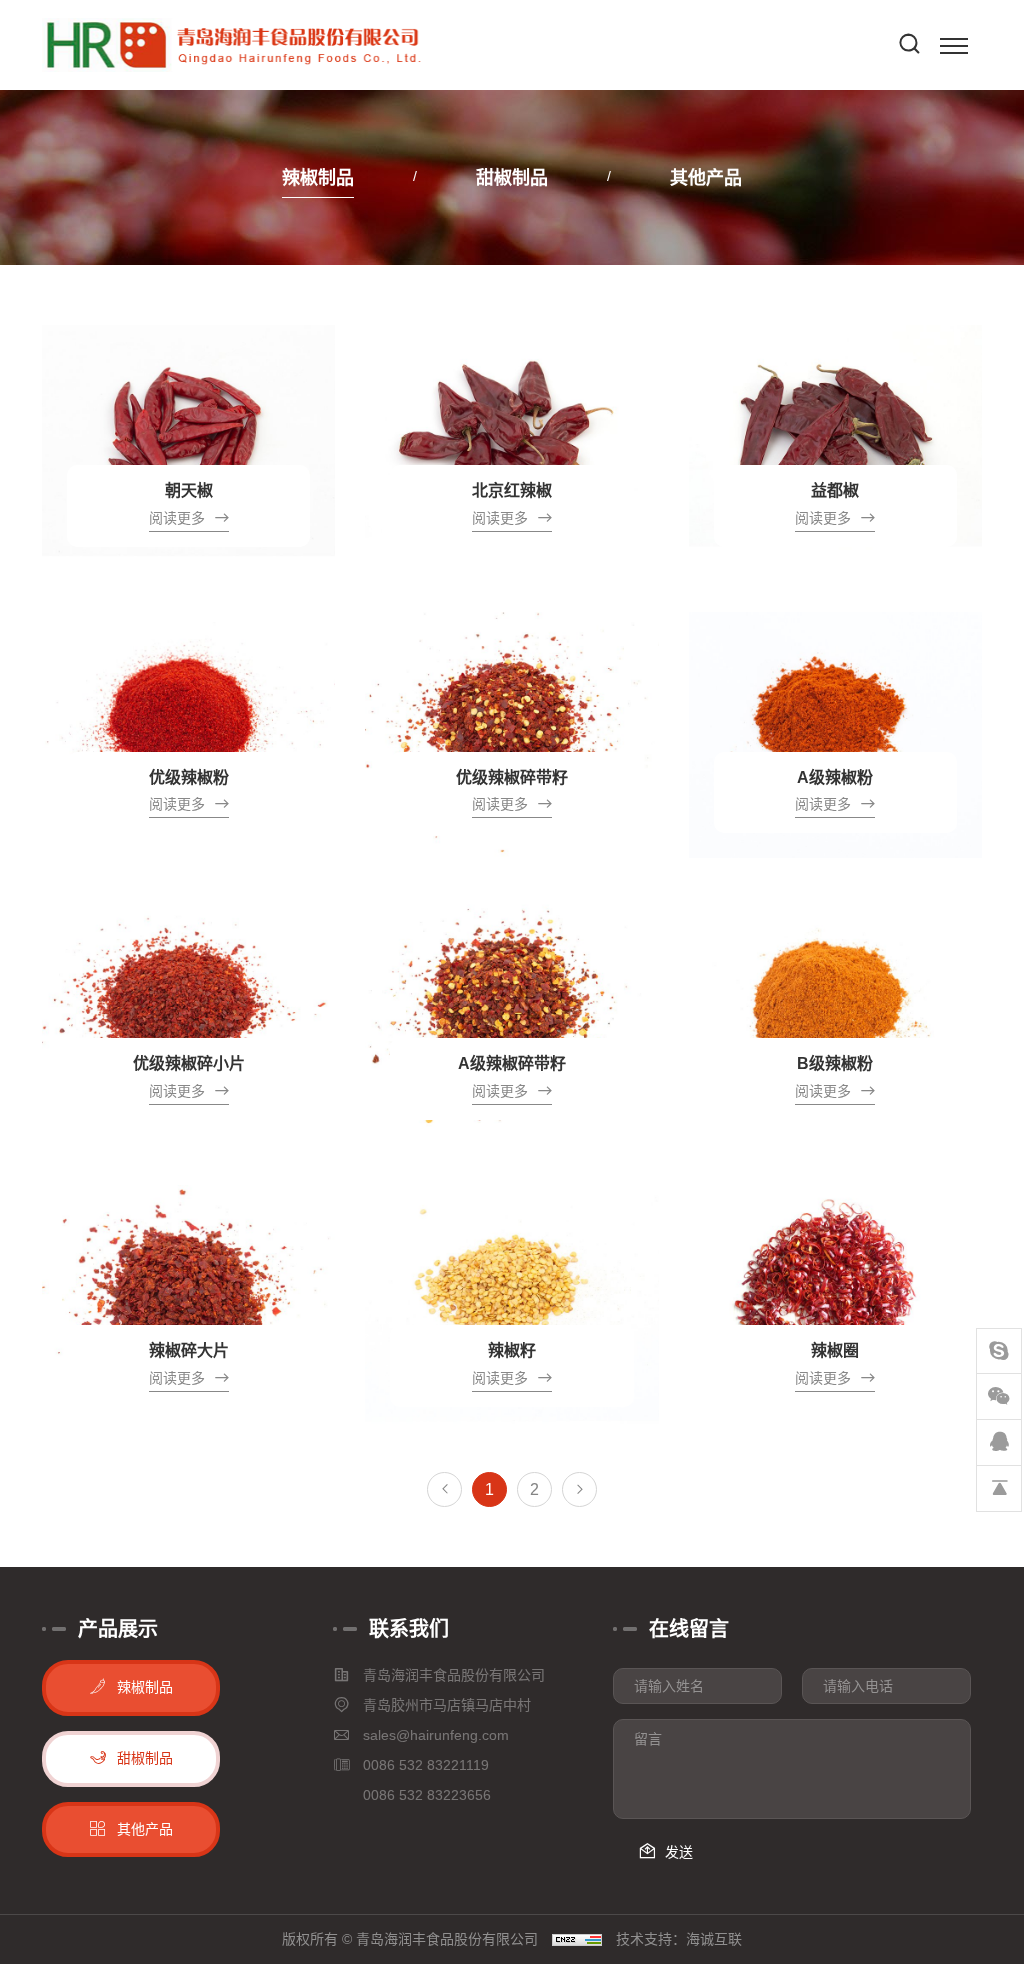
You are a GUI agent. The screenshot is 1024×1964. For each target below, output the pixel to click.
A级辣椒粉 (835, 777)
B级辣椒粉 (835, 1063)
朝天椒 (189, 490)
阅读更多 (177, 518)
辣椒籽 (512, 1350)
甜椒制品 (512, 178)
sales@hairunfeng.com (436, 1735)
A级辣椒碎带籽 (512, 1063)
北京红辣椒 (512, 490)
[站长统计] (577, 1939)
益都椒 (835, 490)
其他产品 (706, 178)
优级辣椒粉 (189, 777)
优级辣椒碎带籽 (512, 777)
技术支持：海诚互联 (679, 1939)
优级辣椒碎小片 (189, 1063)
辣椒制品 (318, 178)
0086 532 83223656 (427, 1795)
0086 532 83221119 (426, 1765)
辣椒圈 (835, 1350)
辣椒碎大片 (189, 1350)
